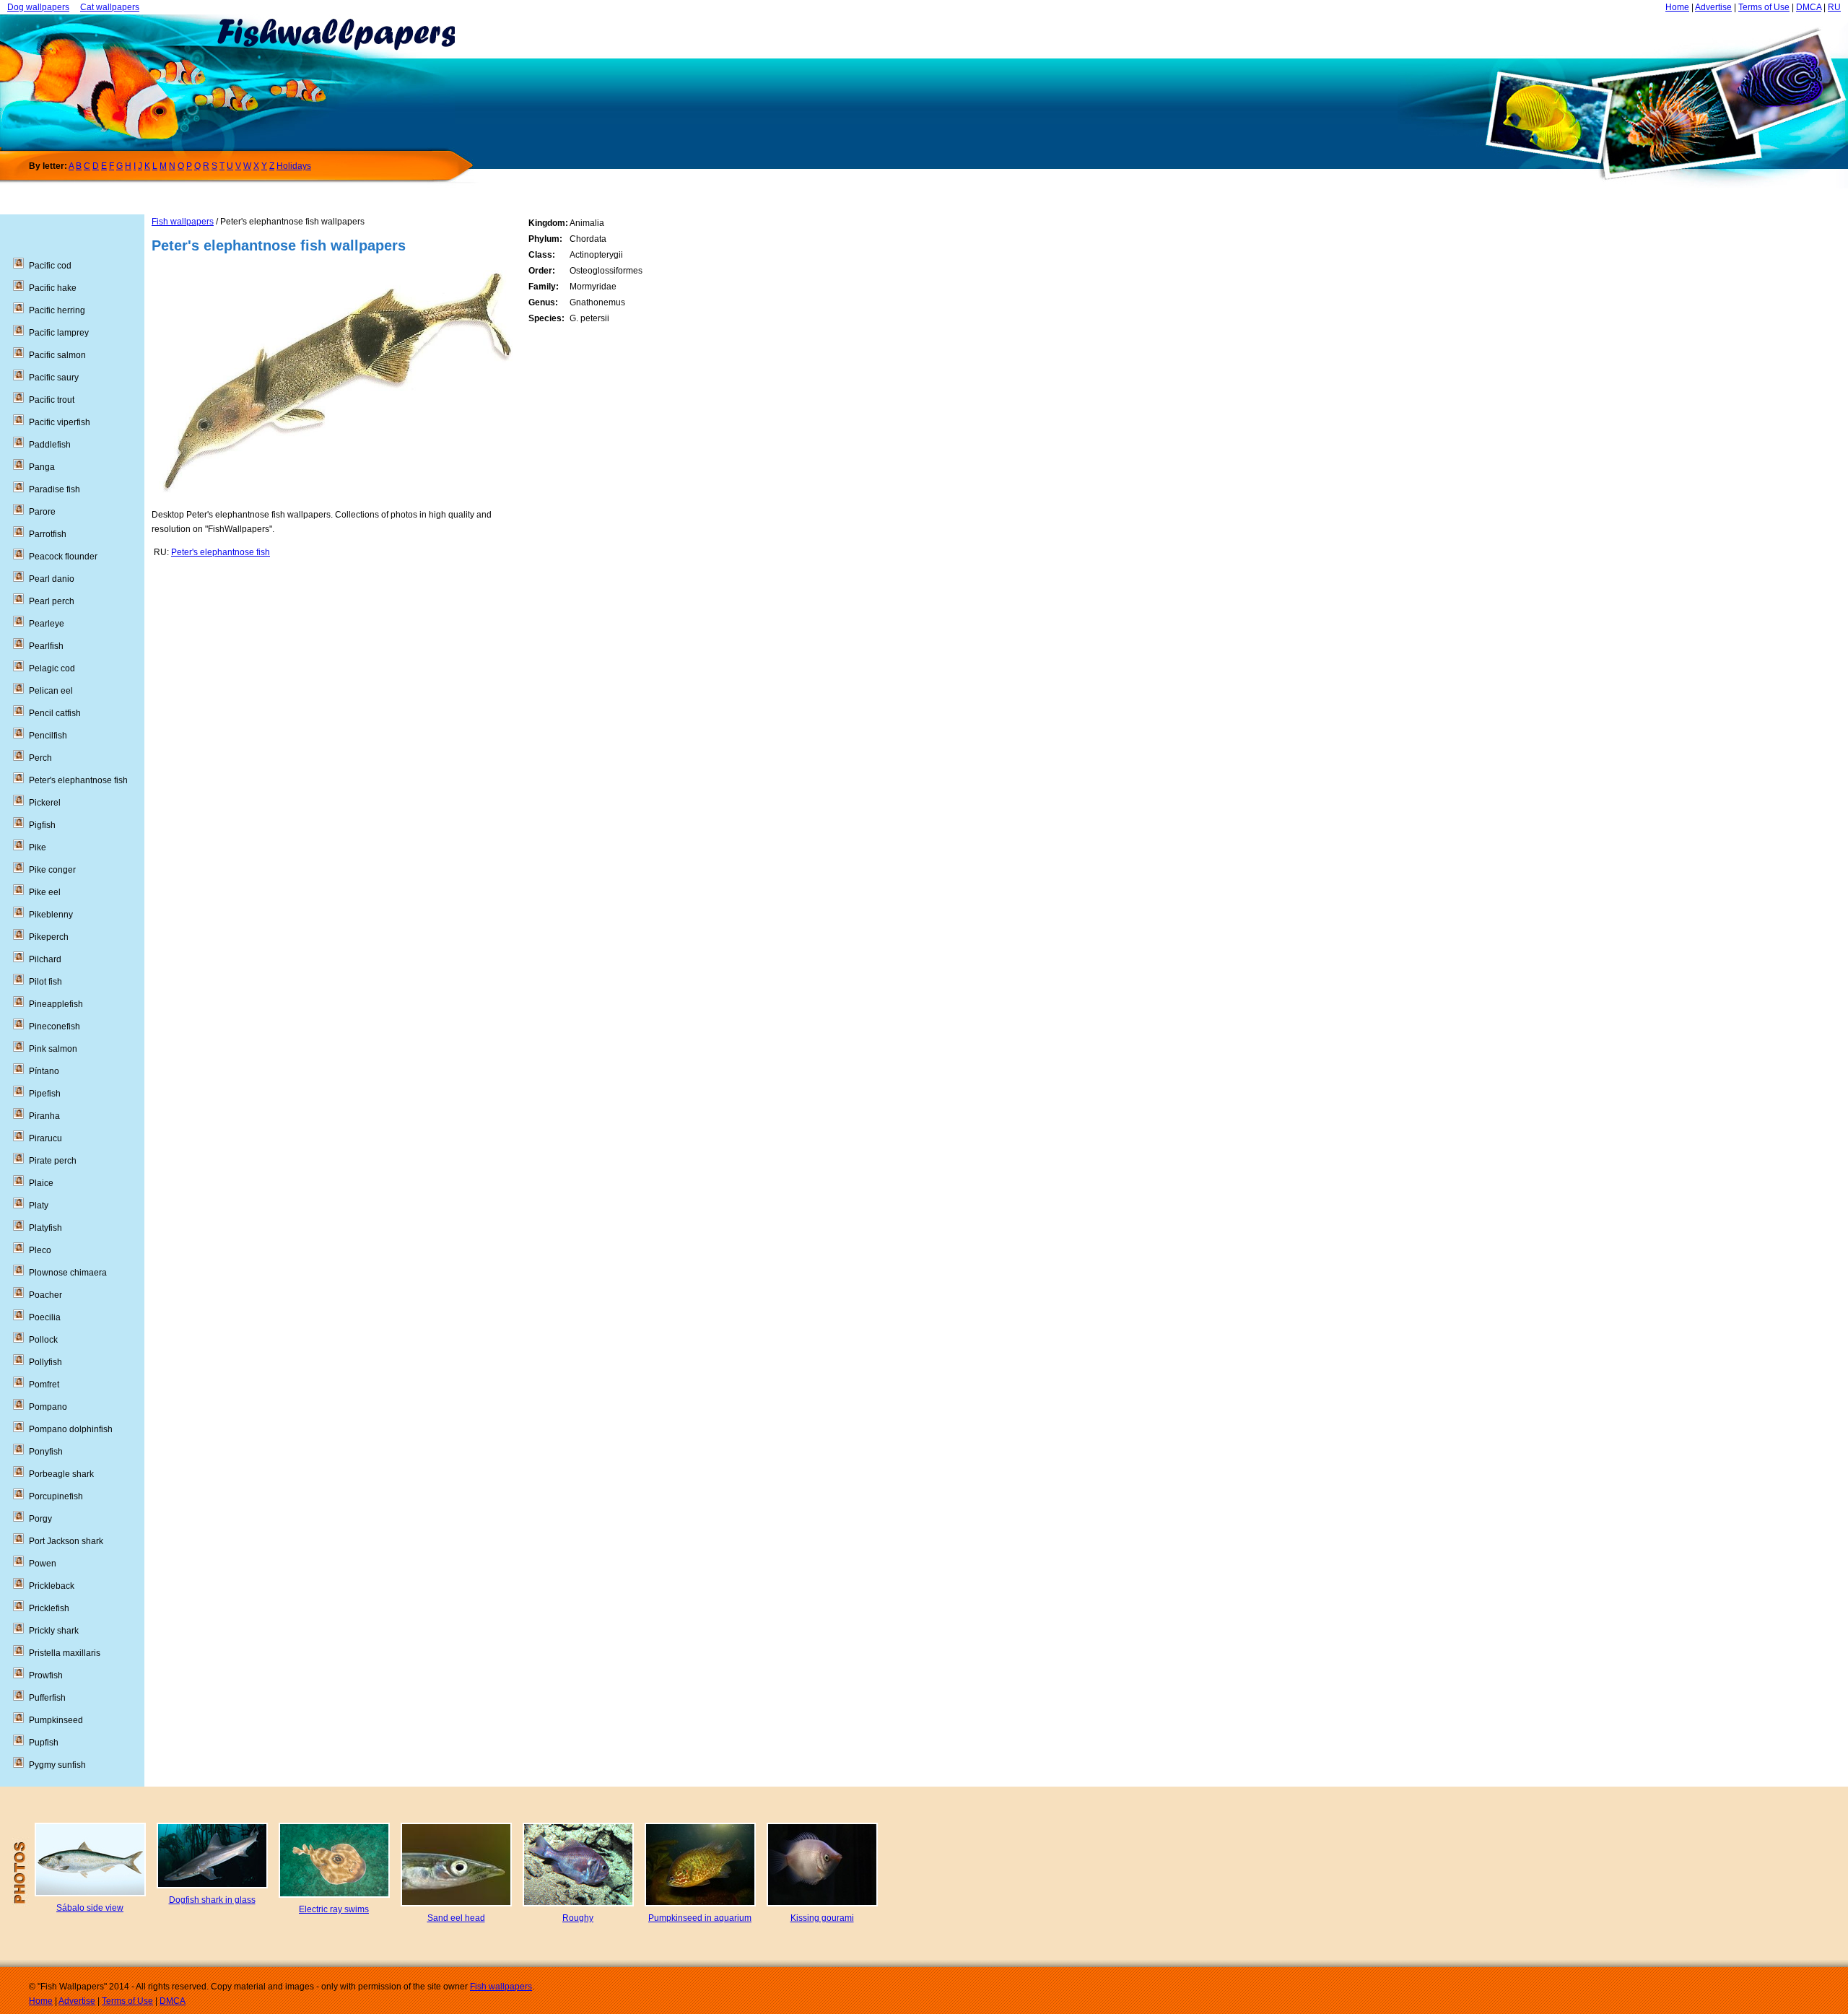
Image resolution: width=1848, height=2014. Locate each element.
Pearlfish (46, 646)
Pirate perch (53, 1161)
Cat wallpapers (110, 7)
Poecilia (45, 1317)
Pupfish (44, 1743)
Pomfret (44, 1385)
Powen (43, 1564)
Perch (40, 758)
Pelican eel (51, 691)
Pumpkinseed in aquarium (700, 1918)
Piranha (44, 1116)
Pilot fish (45, 982)
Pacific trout (52, 400)
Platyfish (45, 1228)
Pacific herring (57, 310)
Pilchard (45, 959)
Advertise (1713, 7)
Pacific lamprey (59, 333)
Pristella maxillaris (65, 1653)
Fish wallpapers (183, 222)
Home (1677, 7)
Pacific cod (50, 266)
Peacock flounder (63, 557)
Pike (38, 847)
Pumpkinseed (56, 1720)
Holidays (294, 166)
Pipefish (45, 1094)
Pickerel (45, 803)
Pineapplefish (56, 1004)
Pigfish (42, 825)
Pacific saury (54, 378)
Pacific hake (53, 288)
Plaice (41, 1183)
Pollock (43, 1340)
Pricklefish (49, 1608)
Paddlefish (50, 445)
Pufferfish (47, 1698)
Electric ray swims (334, 1909)
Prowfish (46, 1675)
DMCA (1809, 7)
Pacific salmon (57, 355)
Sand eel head (456, 1918)
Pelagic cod (52, 668)
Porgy (40, 1519)
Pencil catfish (55, 713)
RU (1834, 7)
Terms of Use (1764, 7)
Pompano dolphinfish (71, 1429)
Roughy (578, 1918)
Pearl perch (52, 601)
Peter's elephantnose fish (221, 552)
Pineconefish (55, 1026)
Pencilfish (48, 736)
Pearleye (47, 624)
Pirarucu (45, 1138)
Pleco (40, 1250)
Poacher (45, 1295)
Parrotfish (48, 534)
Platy (39, 1206)
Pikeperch (49, 937)
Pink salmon (53, 1049)
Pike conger (52, 870)
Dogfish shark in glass (212, 1900)
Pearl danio (52, 579)
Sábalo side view (90, 1908)
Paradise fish (55, 489)
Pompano (48, 1407)
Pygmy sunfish (57, 1765)
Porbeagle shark (61, 1474)
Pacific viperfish (60, 422)
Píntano (44, 1071)
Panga (42, 467)
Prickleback (52, 1586)
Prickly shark (54, 1631)
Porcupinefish (56, 1496)
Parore (42, 512)
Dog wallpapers (38, 7)
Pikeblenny (51, 915)
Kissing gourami (822, 1918)
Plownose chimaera (68, 1273)
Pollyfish (45, 1362)
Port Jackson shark (66, 1541)
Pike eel (45, 892)
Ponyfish (46, 1452)
